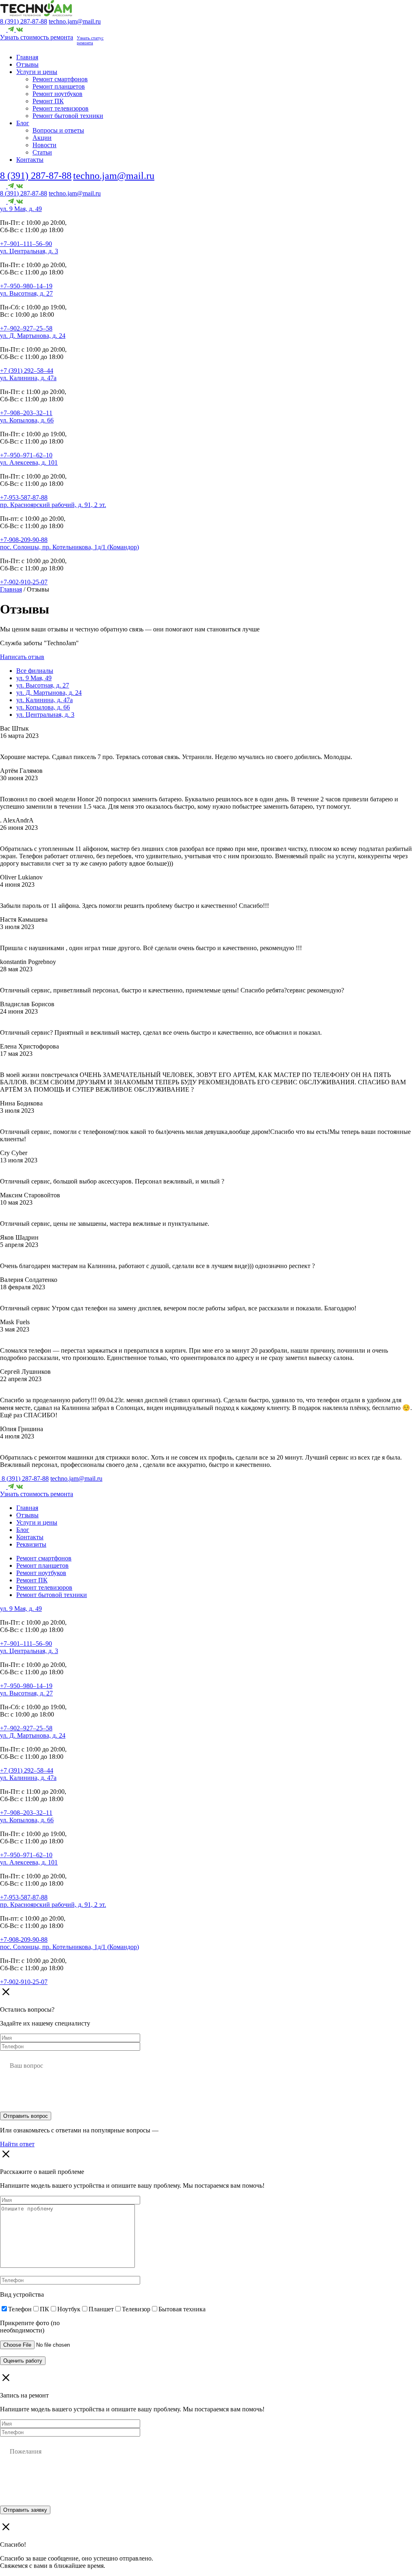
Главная (27, 57)
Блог (23, 123)
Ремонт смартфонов (60, 79)
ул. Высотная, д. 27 (26, 293)
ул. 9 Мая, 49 (34, 678)
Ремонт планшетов (59, 86)
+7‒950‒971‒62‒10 (26, 455)
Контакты (30, 160)
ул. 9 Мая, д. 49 (21, 209)
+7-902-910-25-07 (24, 582)
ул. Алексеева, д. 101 (29, 462)
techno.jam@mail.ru (75, 21)
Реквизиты (31, 1544)
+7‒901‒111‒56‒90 (26, 244)
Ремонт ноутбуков (57, 94)
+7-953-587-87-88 (24, 497)
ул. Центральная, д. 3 (29, 251)
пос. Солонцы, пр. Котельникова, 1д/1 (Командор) (69, 547)
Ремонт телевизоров (61, 108)
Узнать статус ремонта (90, 40)
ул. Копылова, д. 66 (27, 420)
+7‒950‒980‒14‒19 (26, 286)
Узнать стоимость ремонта (37, 37)
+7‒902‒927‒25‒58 (26, 328)
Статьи (42, 152)
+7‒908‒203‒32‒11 (26, 413)
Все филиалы (35, 671)
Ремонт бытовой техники (68, 116)
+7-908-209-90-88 (24, 540)
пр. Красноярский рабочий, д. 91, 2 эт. (53, 505)
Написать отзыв (22, 657)
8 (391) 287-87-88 (24, 21)
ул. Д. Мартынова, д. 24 (33, 336)
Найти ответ (17, 2144)
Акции (42, 138)
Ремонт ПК (48, 101)
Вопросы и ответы (58, 130)
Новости (44, 145)
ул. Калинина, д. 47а (28, 378)
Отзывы (27, 64)
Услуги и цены (37, 72)
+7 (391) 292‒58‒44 (27, 371)
